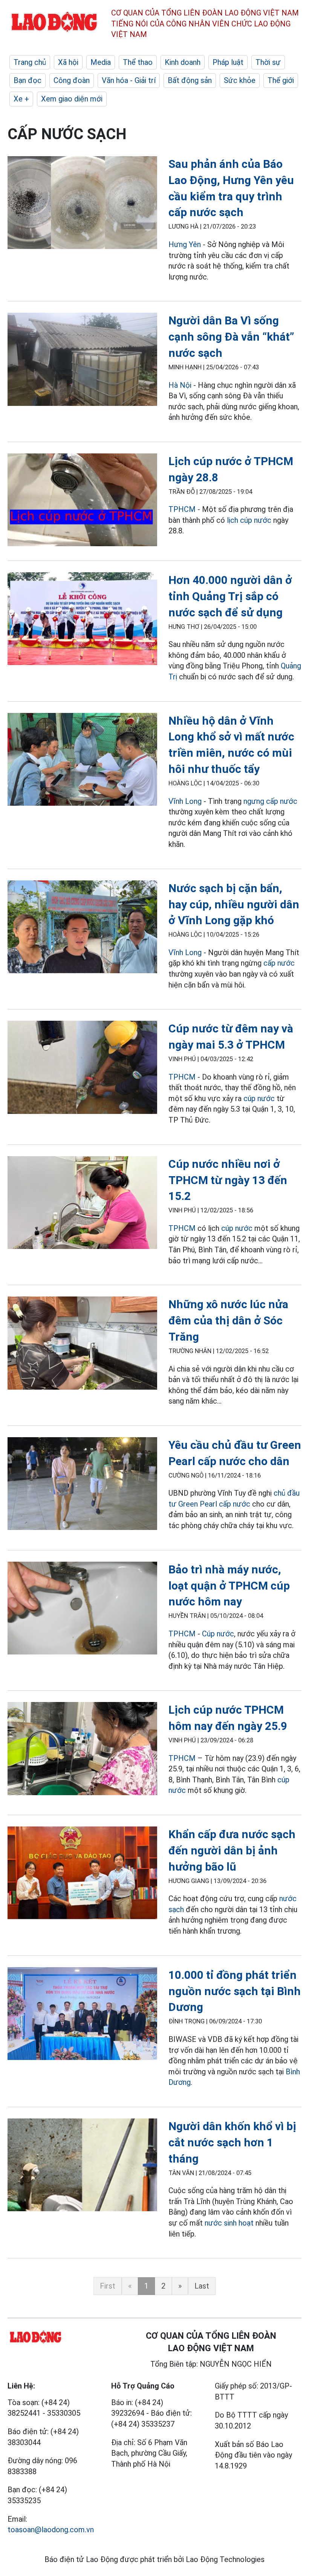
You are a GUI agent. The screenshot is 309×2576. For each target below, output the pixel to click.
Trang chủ (30, 62)
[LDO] (82, 204)
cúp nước (259, 1098)
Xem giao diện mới (72, 99)
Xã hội (68, 62)
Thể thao (138, 62)
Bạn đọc (28, 80)
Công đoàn (72, 80)
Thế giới (281, 80)
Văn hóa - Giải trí (129, 80)
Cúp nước (218, 1634)
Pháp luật (228, 62)
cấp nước (279, 963)
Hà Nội (181, 385)
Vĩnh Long (185, 801)
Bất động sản (190, 80)
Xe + (21, 99)
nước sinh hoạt (229, 2223)
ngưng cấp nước (270, 801)
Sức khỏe (240, 80)
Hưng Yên (185, 244)
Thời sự (268, 62)
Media (101, 62)
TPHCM (182, 509)
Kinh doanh (183, 62)
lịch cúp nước (249, 520)
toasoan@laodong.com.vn (51, 2530)
